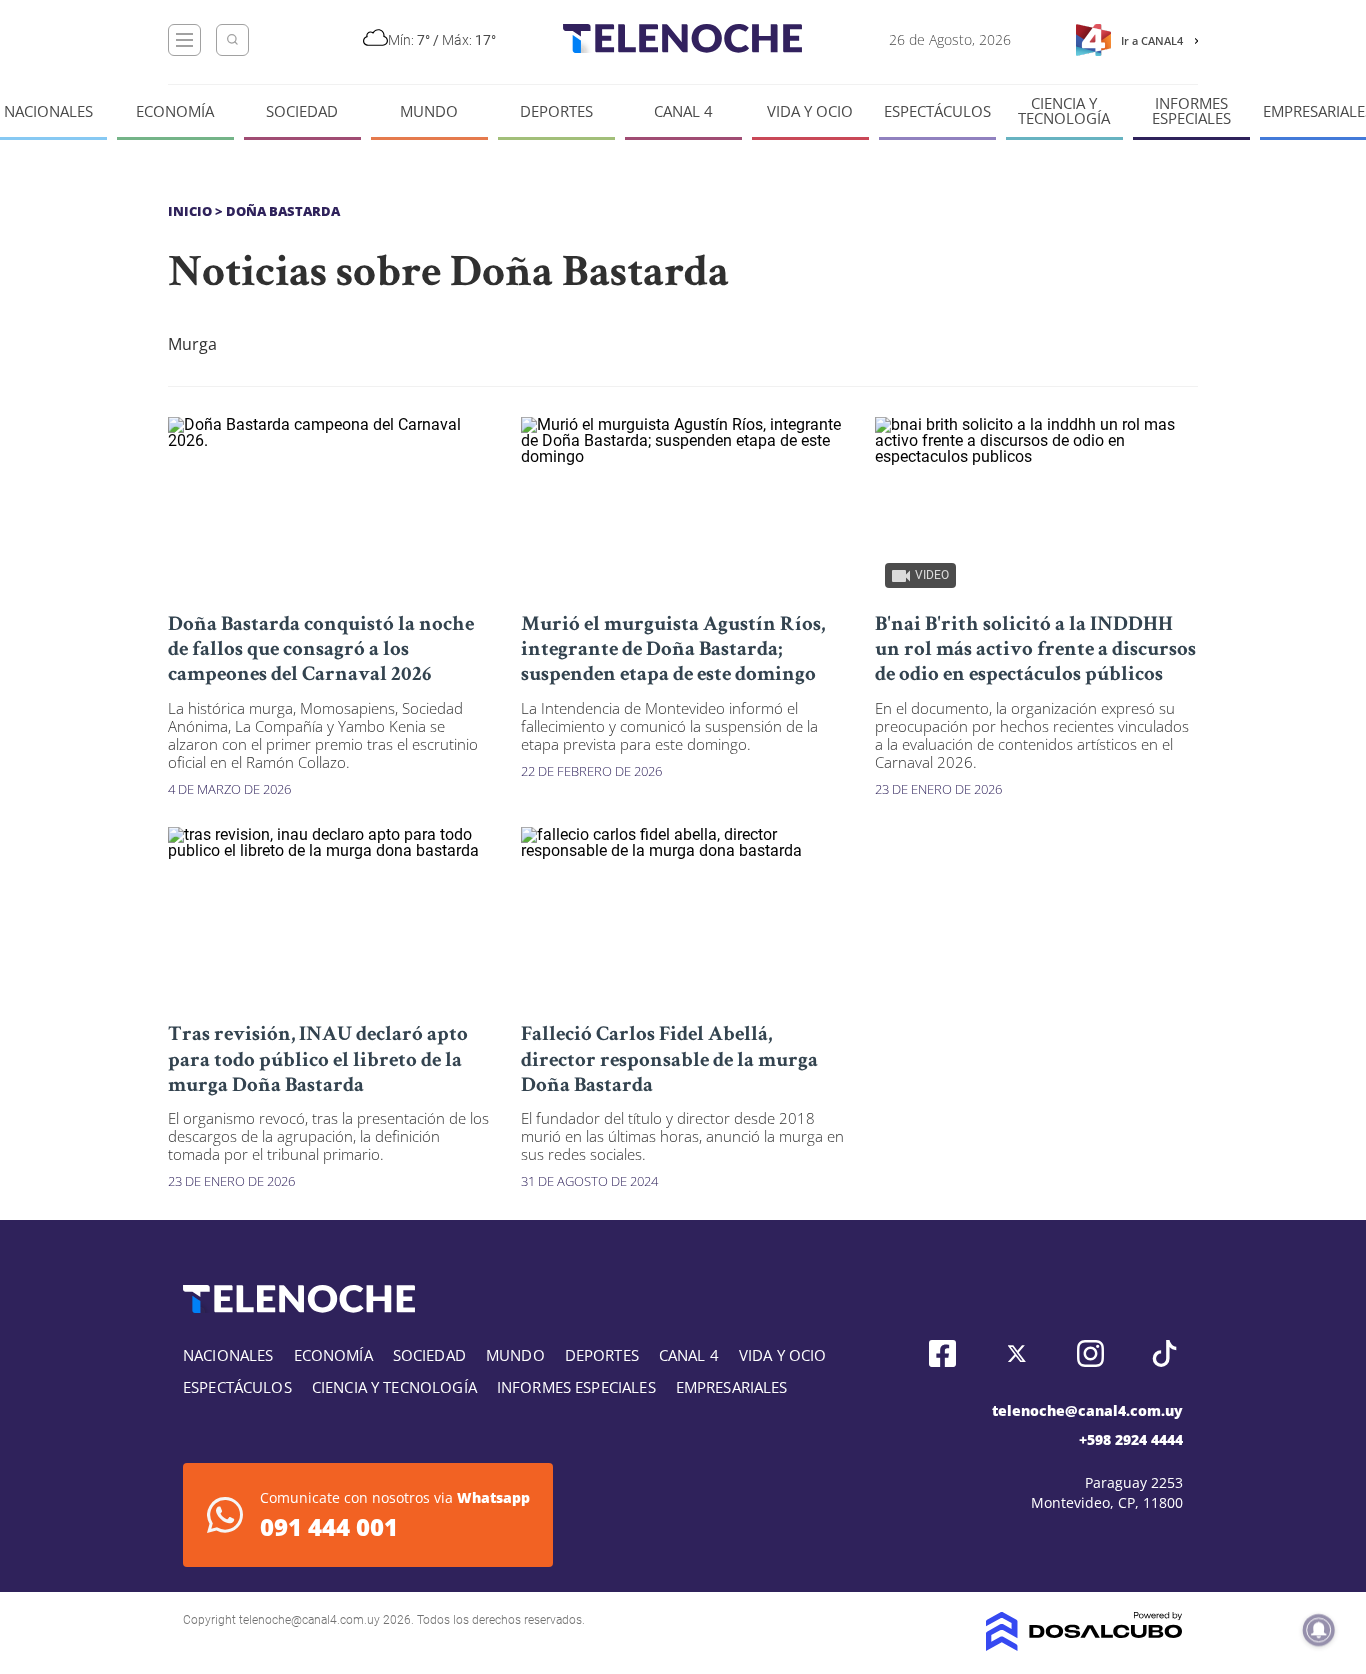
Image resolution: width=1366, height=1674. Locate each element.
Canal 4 (683, 111)
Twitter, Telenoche (1016, 1353)
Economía (175, 111)
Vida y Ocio (810, 111)
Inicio (190, 211)
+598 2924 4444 (1131, 1439)
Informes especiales (1191, 111)
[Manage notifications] (1319, 1630)
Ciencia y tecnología (1064, 111)
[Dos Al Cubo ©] (1084, 1645)
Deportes (556, 111)
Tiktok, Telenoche (1164, 1353)
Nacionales (48, 111)
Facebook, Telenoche (942, 1353)
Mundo (429, 111)
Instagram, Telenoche (1090, 1353)
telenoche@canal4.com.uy (1087, 1410)
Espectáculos (937, 111)
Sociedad (302, 111)
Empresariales (732, 1387)
